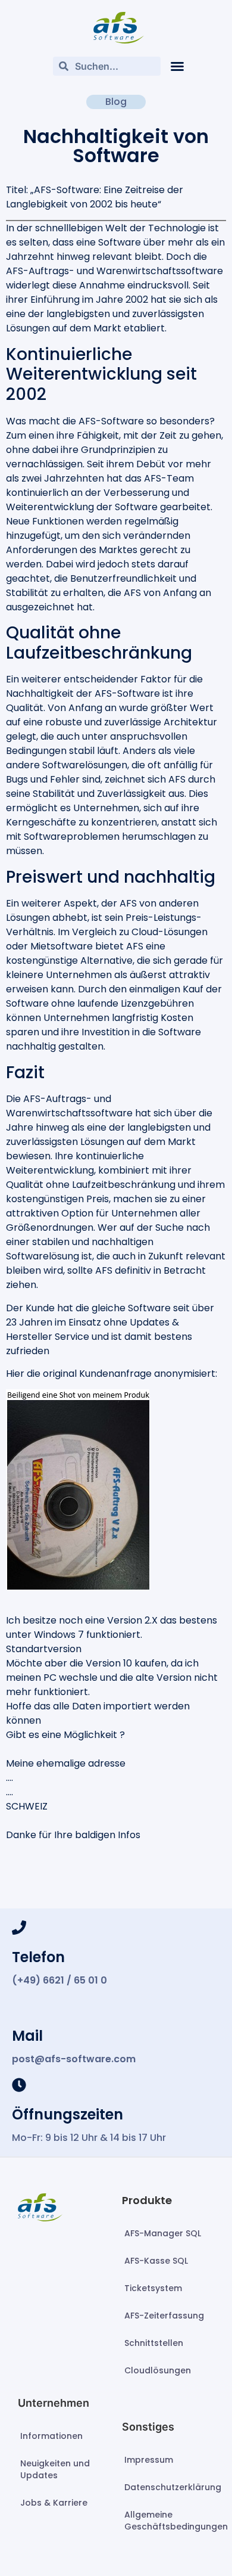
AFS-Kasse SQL (156, 2261)
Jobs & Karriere (54, 2503)
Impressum (149, 2460)
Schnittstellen (154, 2343)
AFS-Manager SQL (163, 2233)
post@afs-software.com (74, 2059)
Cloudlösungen (158, 2370)
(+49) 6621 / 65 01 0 (59, 1980)
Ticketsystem (153, 2288)
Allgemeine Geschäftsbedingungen (169, 2521)
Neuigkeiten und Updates (55, 2469)
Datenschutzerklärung (169, 2487)
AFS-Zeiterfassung (164, 2316)
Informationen (51, 2436)
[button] (177, 66)
